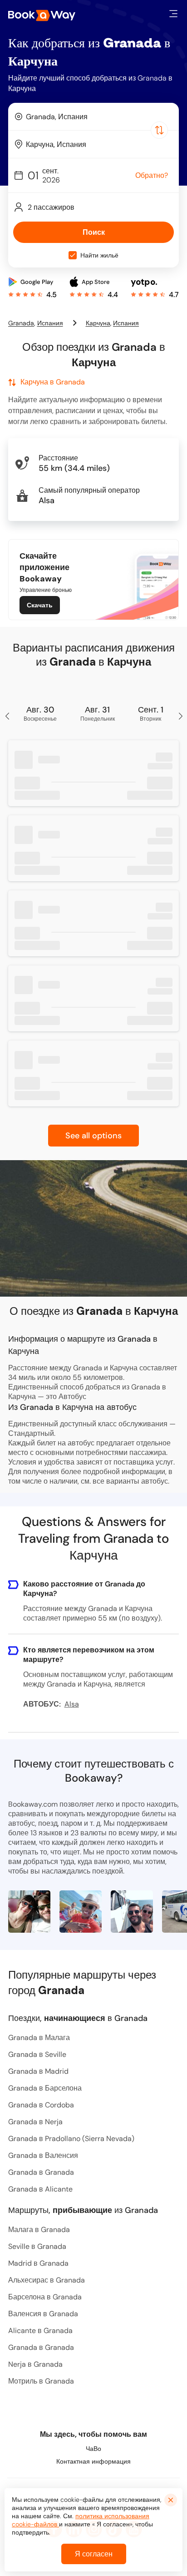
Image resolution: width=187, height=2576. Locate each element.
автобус (155, 1481)
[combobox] (93, 116)
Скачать (40, 605)
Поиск (94, 232)
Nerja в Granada (35, 2364)
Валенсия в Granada (43, 2314)
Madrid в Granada (38, 2263)
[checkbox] (73, 255)
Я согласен (94, 2554)
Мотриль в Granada (41, 2381)
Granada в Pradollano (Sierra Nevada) (71, 2139)
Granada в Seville (37, 2054)
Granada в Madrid (38, 2071)
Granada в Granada (41, 2172)
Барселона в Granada (45, 2297)
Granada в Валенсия (43, 2155)
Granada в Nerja (35, 2122)
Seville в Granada (37, 2246)
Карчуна (98, 323)
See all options (93, 1136)
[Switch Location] (159, 130)
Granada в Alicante (40, 2189)
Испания (50, 323)
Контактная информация (93, 2461)
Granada (21, 323)
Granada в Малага (39, 2038)
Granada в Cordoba (41, 2105)
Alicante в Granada (40, 2331)
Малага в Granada (39, 2230)
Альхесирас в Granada (47, 2280)
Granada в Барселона (45, 2088)
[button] (173, 14)
